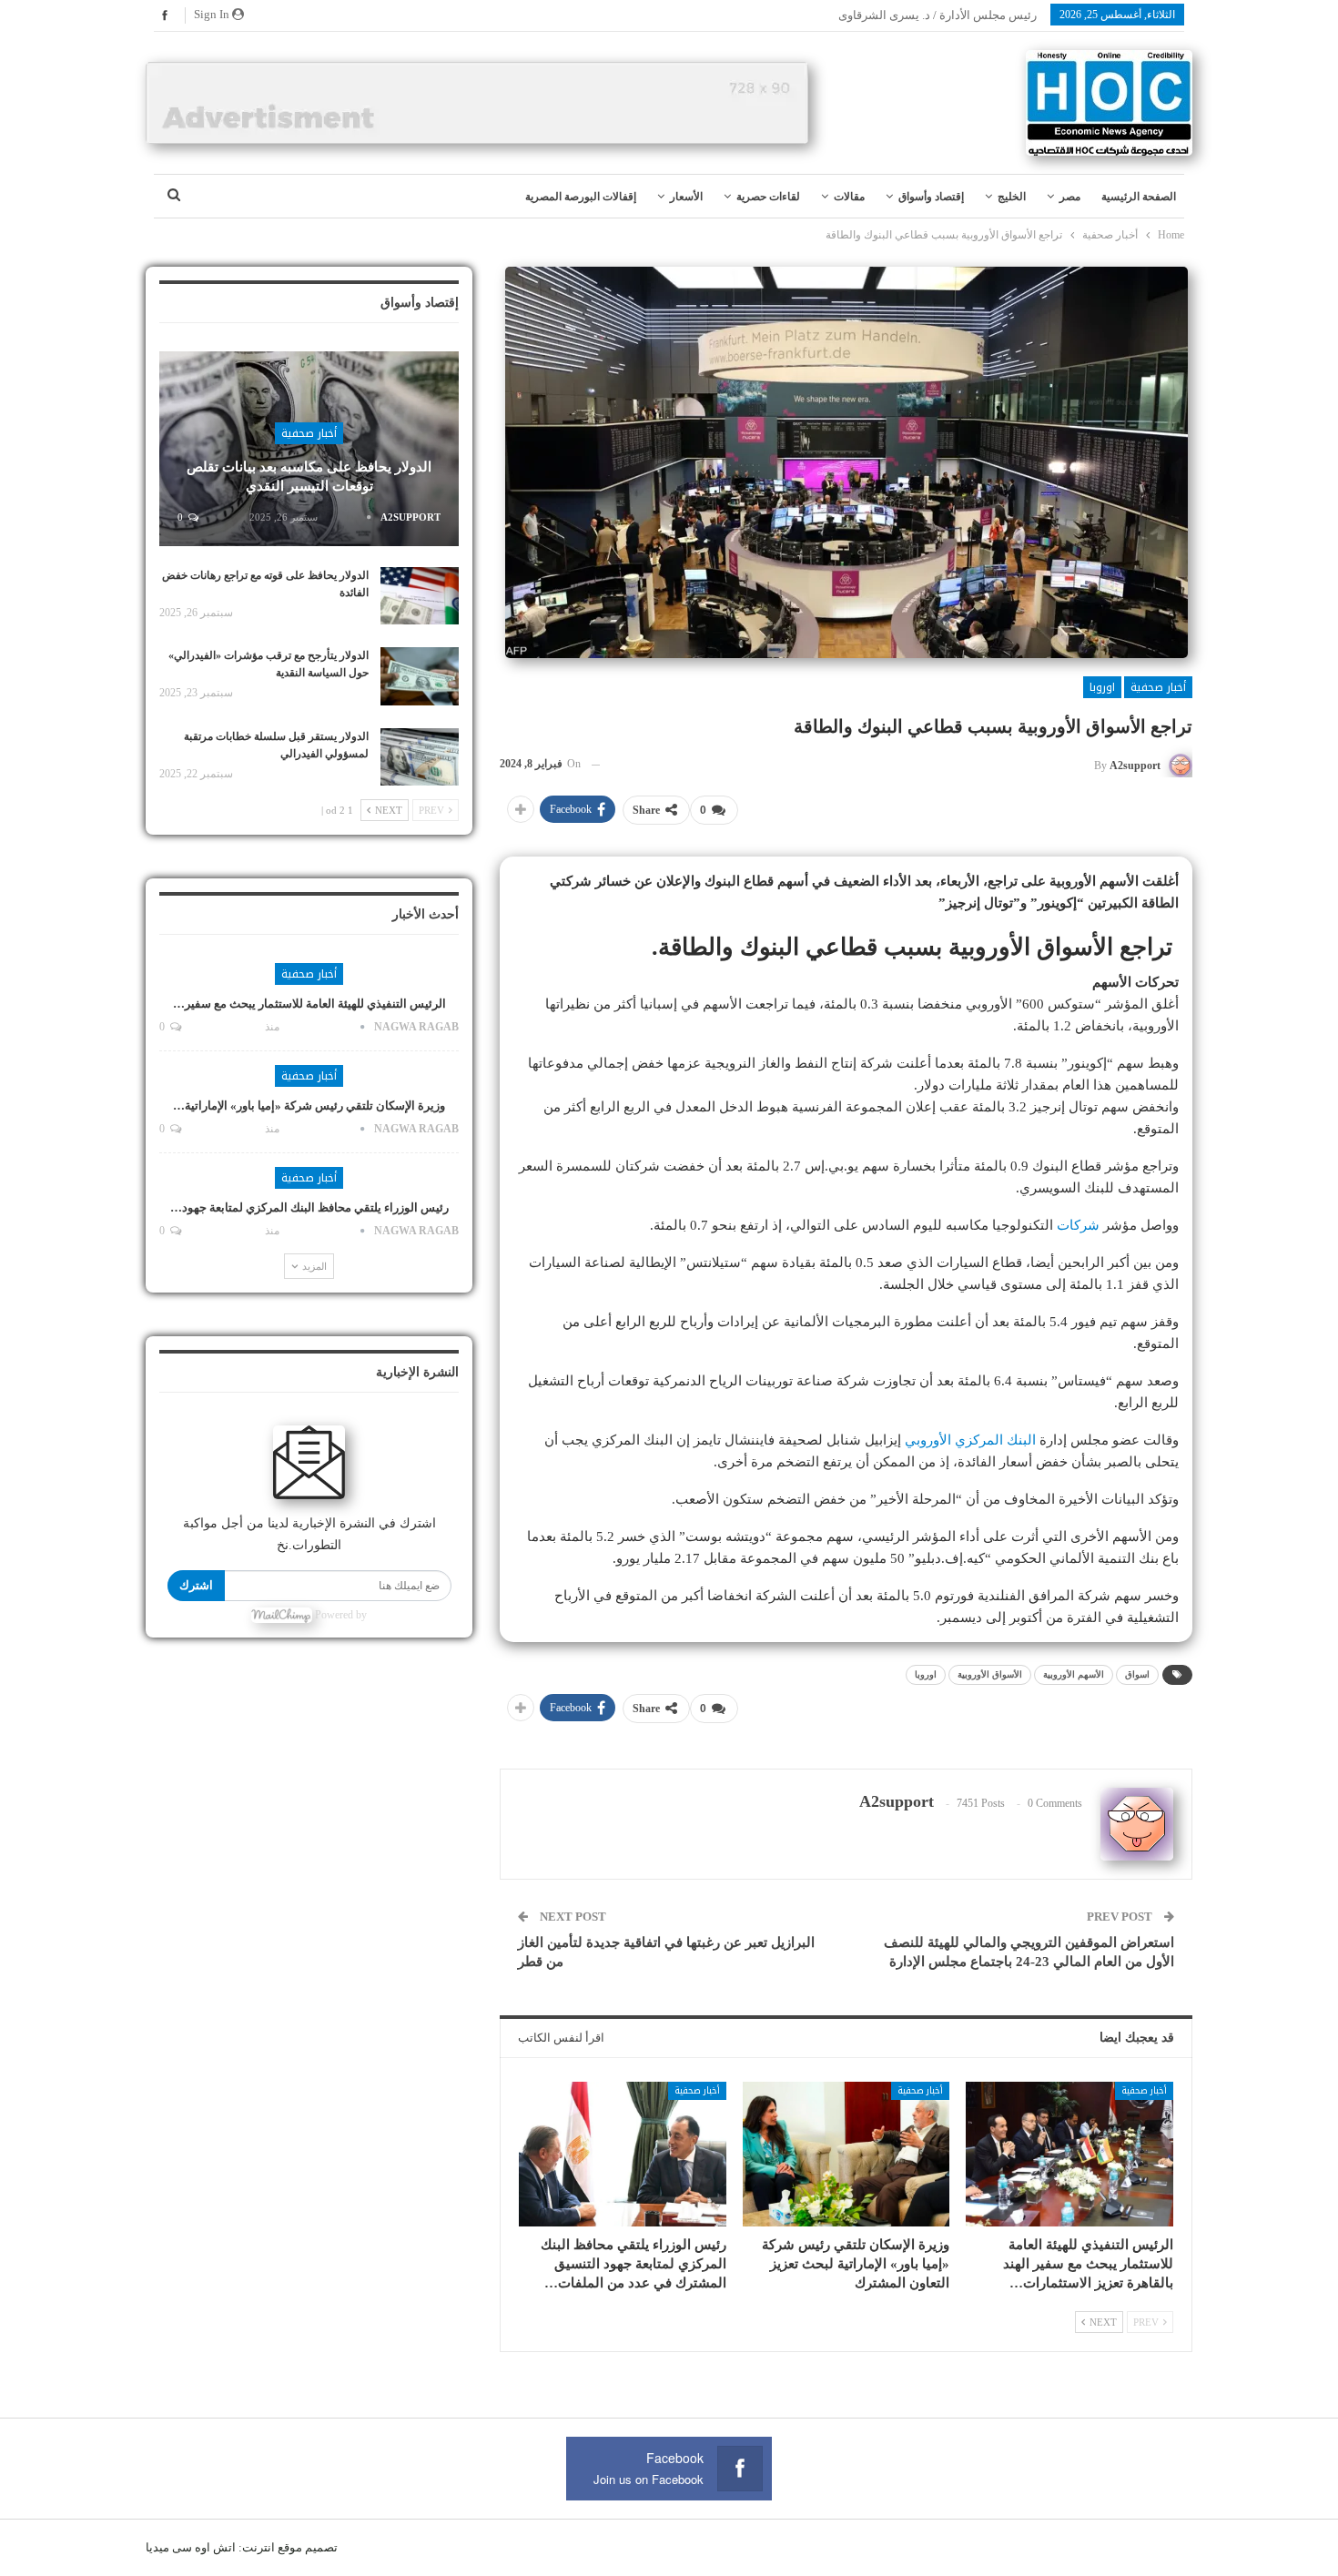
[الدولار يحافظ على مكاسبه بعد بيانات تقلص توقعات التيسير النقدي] (309, 449)
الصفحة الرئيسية (1139, 197)
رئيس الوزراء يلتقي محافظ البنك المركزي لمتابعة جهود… (309, 1207)
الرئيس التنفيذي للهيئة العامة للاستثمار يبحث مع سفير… (309, 1004)
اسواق (1137, 1674)
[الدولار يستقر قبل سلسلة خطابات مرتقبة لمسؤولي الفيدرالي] (420, 757)
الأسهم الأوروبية (1074, 1674)
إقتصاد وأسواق (931, 197)
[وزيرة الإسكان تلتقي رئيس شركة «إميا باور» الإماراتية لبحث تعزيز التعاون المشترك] (846, 2154)
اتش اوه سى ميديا (191, 2547)
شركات (1078, 1225)
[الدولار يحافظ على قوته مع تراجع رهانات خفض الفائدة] (420, 596)
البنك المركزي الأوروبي (970, 1440)
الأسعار (686, 197)
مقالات (849, 197)
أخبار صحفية (1158, 687)
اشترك (196, 1585)
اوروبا (1102, 687)
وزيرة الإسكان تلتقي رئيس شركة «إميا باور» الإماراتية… (309, 1105)
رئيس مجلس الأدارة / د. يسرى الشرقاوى (938, 15)
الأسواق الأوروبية (990, 1674)
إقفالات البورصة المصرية (581, 197)
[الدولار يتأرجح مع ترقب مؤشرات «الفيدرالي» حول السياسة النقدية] (420, 676)
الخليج (1012, 197)
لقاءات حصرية (768, 197)
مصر (1070, 197)
